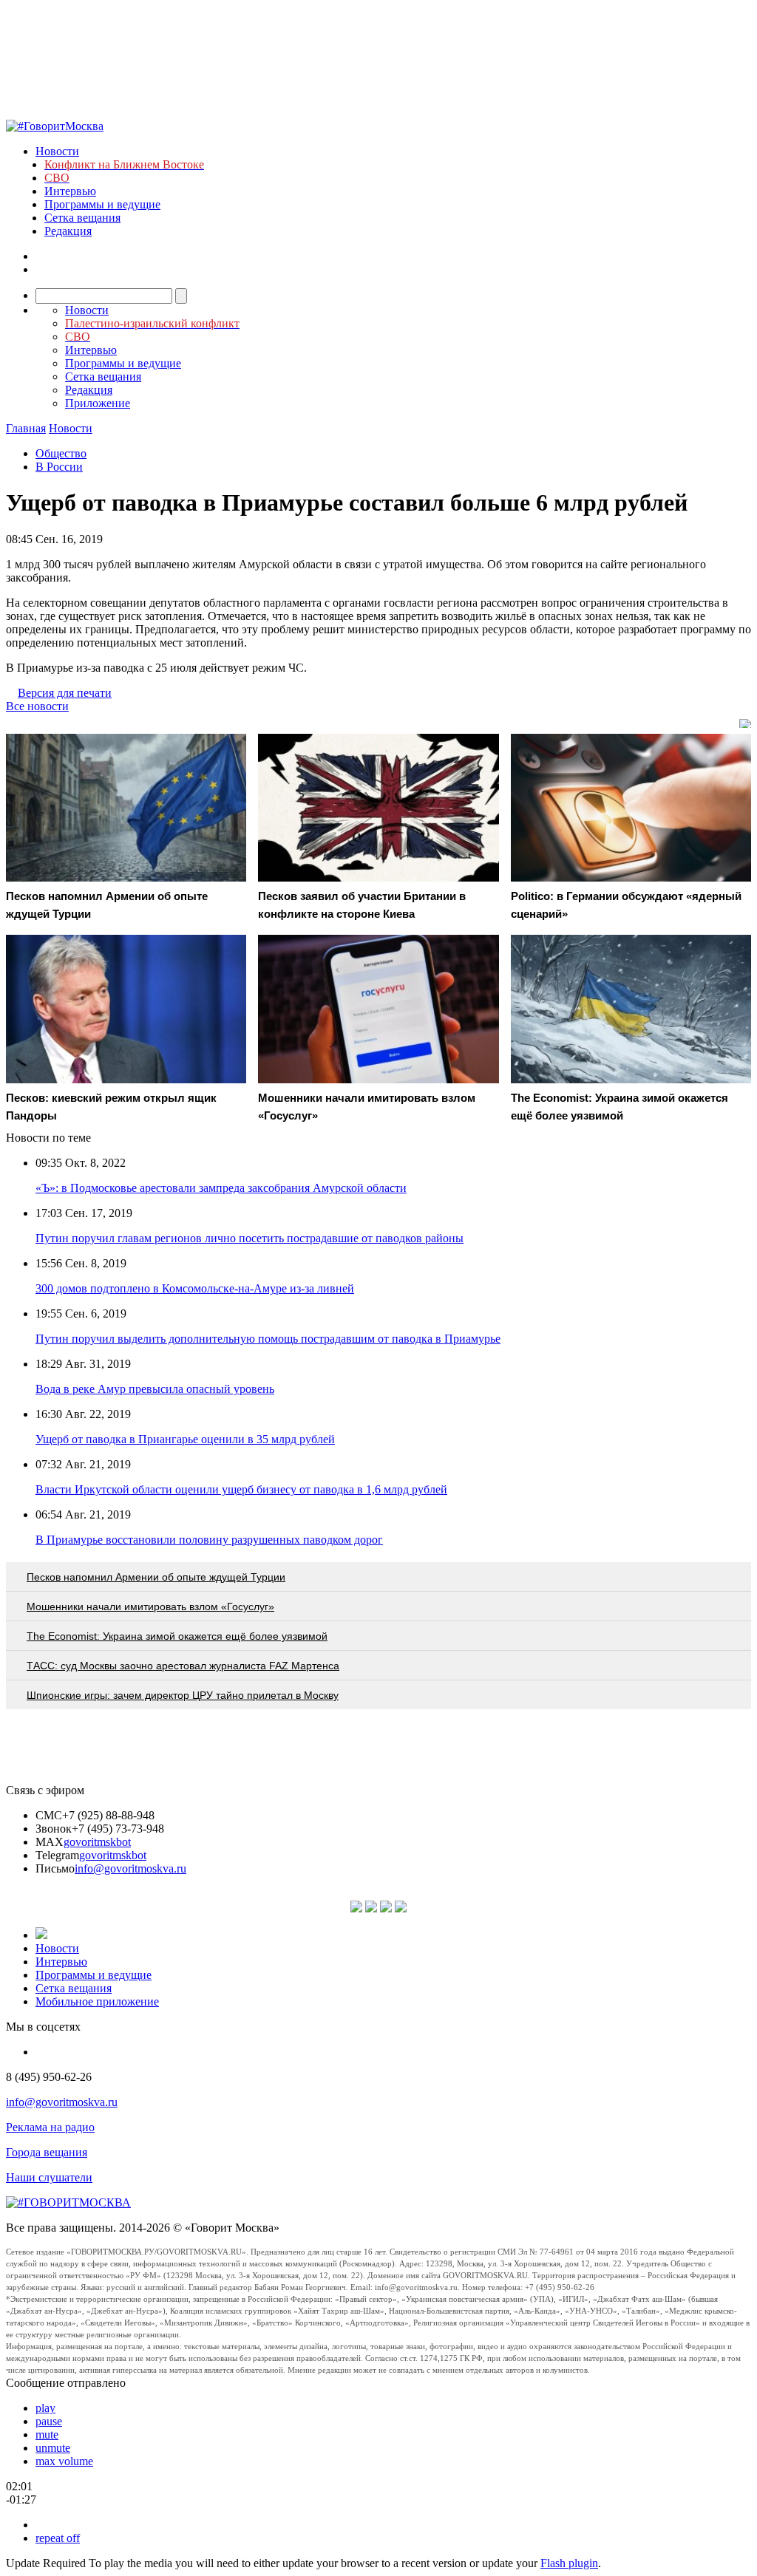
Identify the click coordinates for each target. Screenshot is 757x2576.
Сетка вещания (82, 218)
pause (49, 2421)
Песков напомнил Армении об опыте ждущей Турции (156, 1577)
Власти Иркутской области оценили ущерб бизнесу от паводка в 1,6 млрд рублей (241, 1489)
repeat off (58, 2538)
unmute (53, 2448)
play (45, 2408)
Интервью (70, 191)
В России (59, 467)
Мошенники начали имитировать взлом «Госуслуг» (150, 1606)
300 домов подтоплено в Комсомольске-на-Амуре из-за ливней (195, 1288)
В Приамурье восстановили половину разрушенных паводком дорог (209, 1540)
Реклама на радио (50, 2127)
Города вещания (47, 2152)
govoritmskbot (97, 1842)
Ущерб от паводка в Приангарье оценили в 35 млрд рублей (185, 1439)
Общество (61, 453)
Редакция (68, 231)
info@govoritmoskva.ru (130, 1868)
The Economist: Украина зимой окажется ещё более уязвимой (177, 1636)
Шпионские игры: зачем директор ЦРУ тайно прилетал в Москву (183, 1695)
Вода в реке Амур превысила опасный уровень (155, 1389)
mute (47, 2434)
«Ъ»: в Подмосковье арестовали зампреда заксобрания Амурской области (221, 1188)
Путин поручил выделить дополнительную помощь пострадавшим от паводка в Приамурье (268, 1339)
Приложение (98, 403)
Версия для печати (65, 693)
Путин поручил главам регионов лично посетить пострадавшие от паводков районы (249, 1238)
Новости (57, 151)
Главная (26, 428)
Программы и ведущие (102, 204)
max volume (64, 2461)
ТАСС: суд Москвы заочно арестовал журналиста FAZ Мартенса (183, 1666)
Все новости (37, 706)
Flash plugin (569, 2563)
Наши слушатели (49, 2177)
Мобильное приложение (97, 2001)
